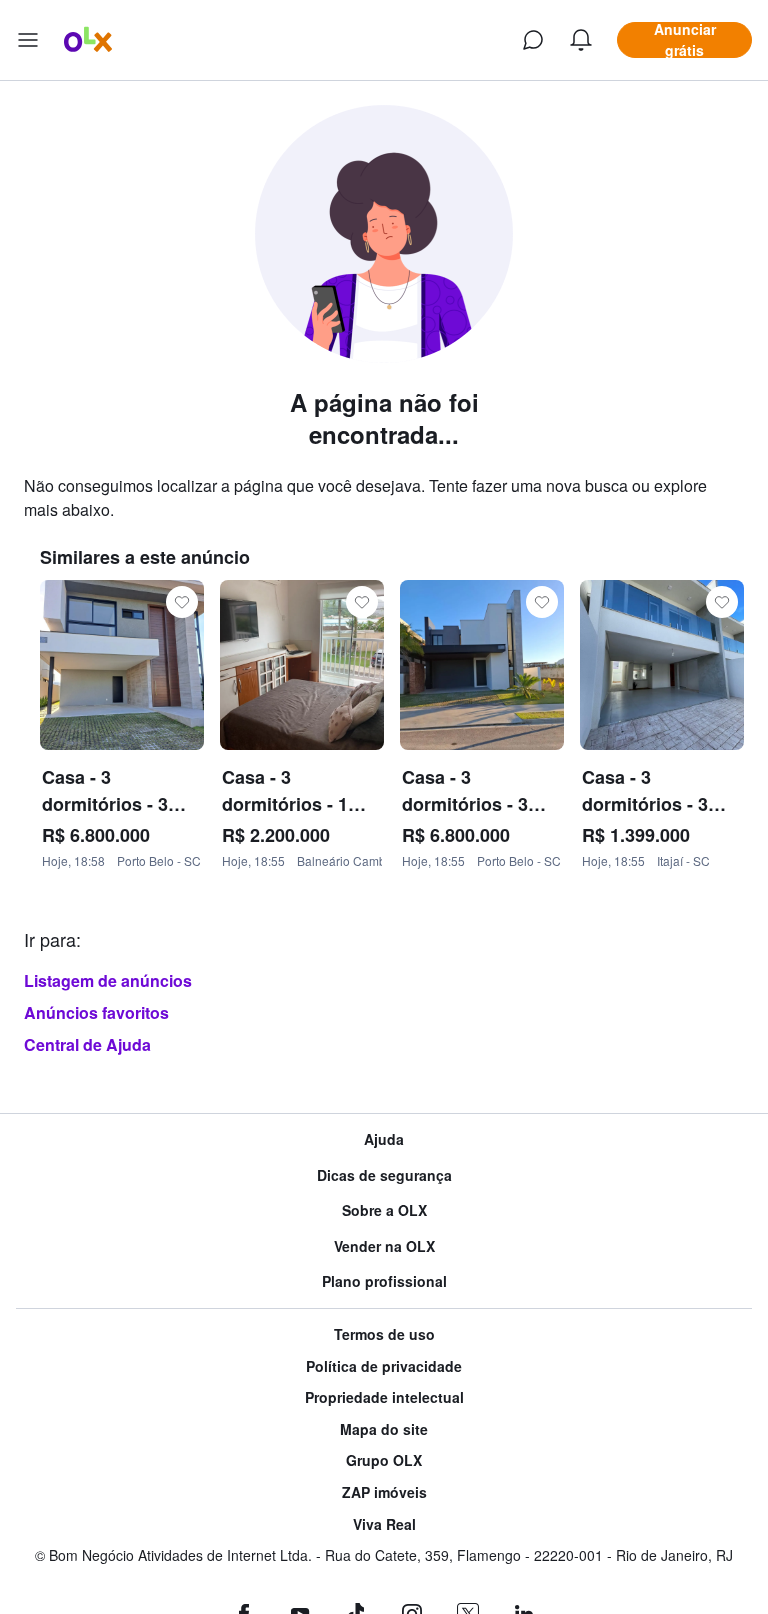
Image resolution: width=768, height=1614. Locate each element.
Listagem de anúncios (108, 980)
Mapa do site (384, 1429)
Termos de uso (384, 1334)
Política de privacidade (384, 1366)
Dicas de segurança (384, 1175)
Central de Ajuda (87, 1044)
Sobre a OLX (384, 1210)
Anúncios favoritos (96, 1012)
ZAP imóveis (384, 1492)
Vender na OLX (384, 1246)
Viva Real (384, 1524)
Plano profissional (384, 1281)
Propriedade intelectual (384, 1397)
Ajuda (384, 1139)
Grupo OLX (384, 1460)
